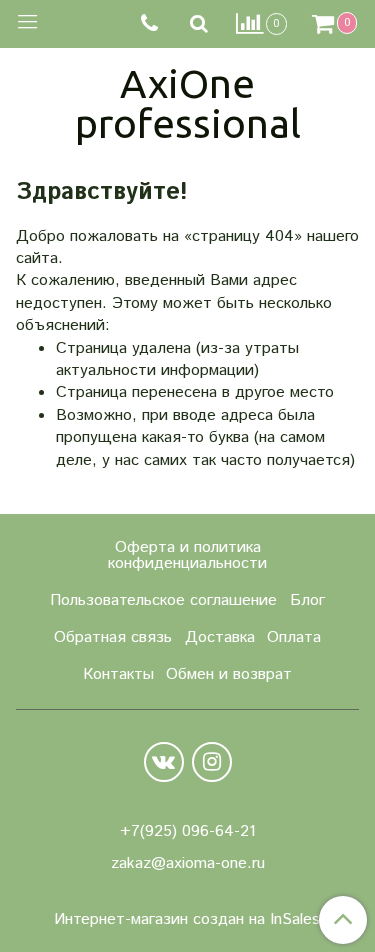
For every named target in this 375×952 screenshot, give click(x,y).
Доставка (220, 637)
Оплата (294, 637)
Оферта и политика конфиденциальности (187, 555)
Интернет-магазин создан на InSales (187, 920)
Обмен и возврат (229, 674)
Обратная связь (113, 637)
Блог (307, 600)
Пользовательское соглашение (163, 600)
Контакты (118, 674)
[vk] (164, 762)
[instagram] (212, 762)
